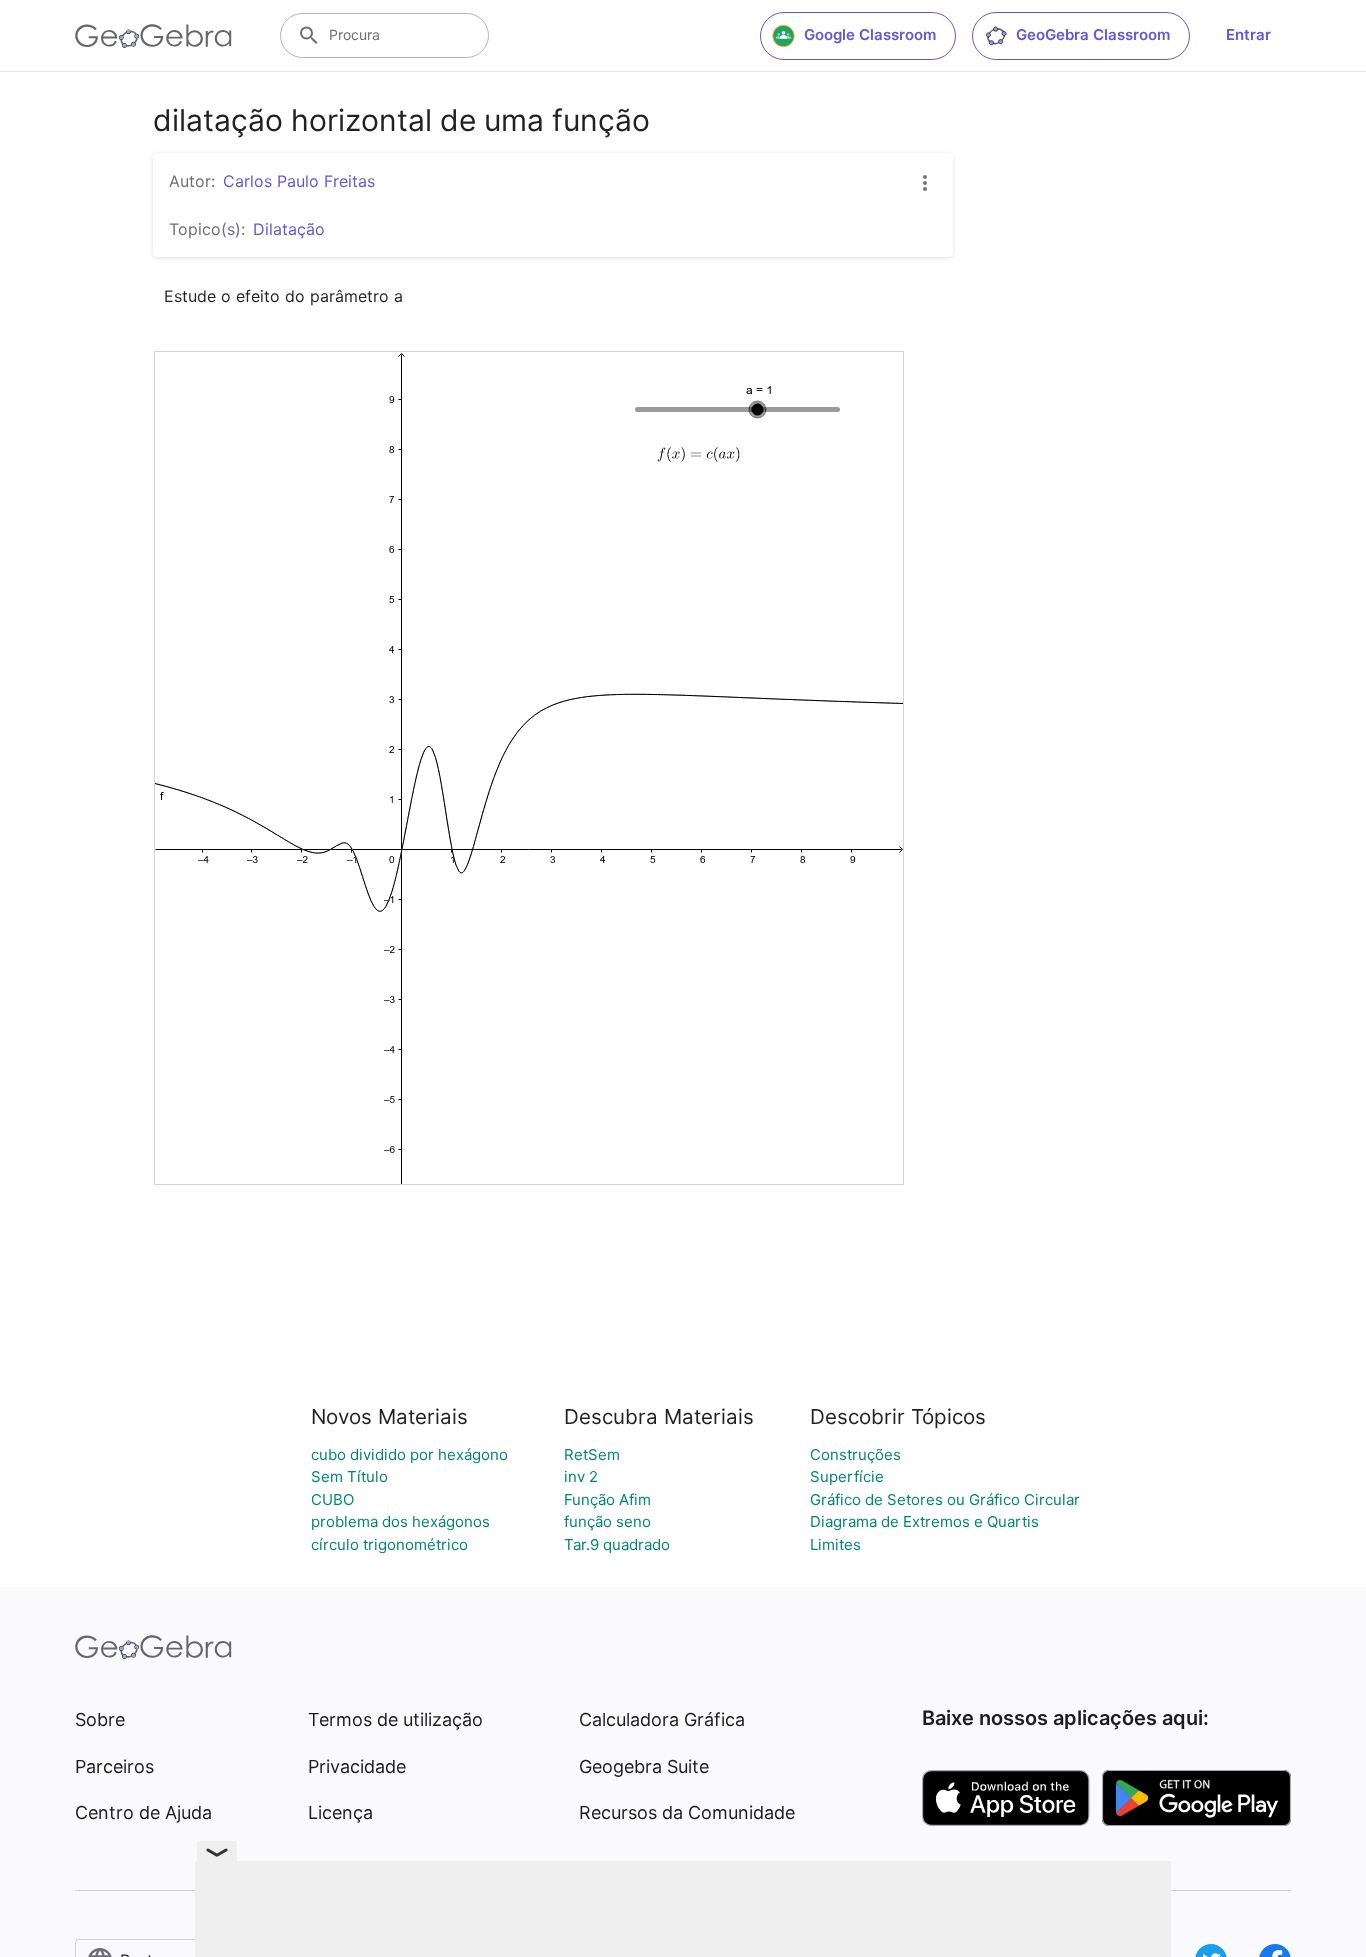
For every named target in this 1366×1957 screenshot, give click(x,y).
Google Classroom (870, 34)
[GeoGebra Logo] (153, 36)
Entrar (1248, 34)
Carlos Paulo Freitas (299, 181)
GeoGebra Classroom (1093, 34)
